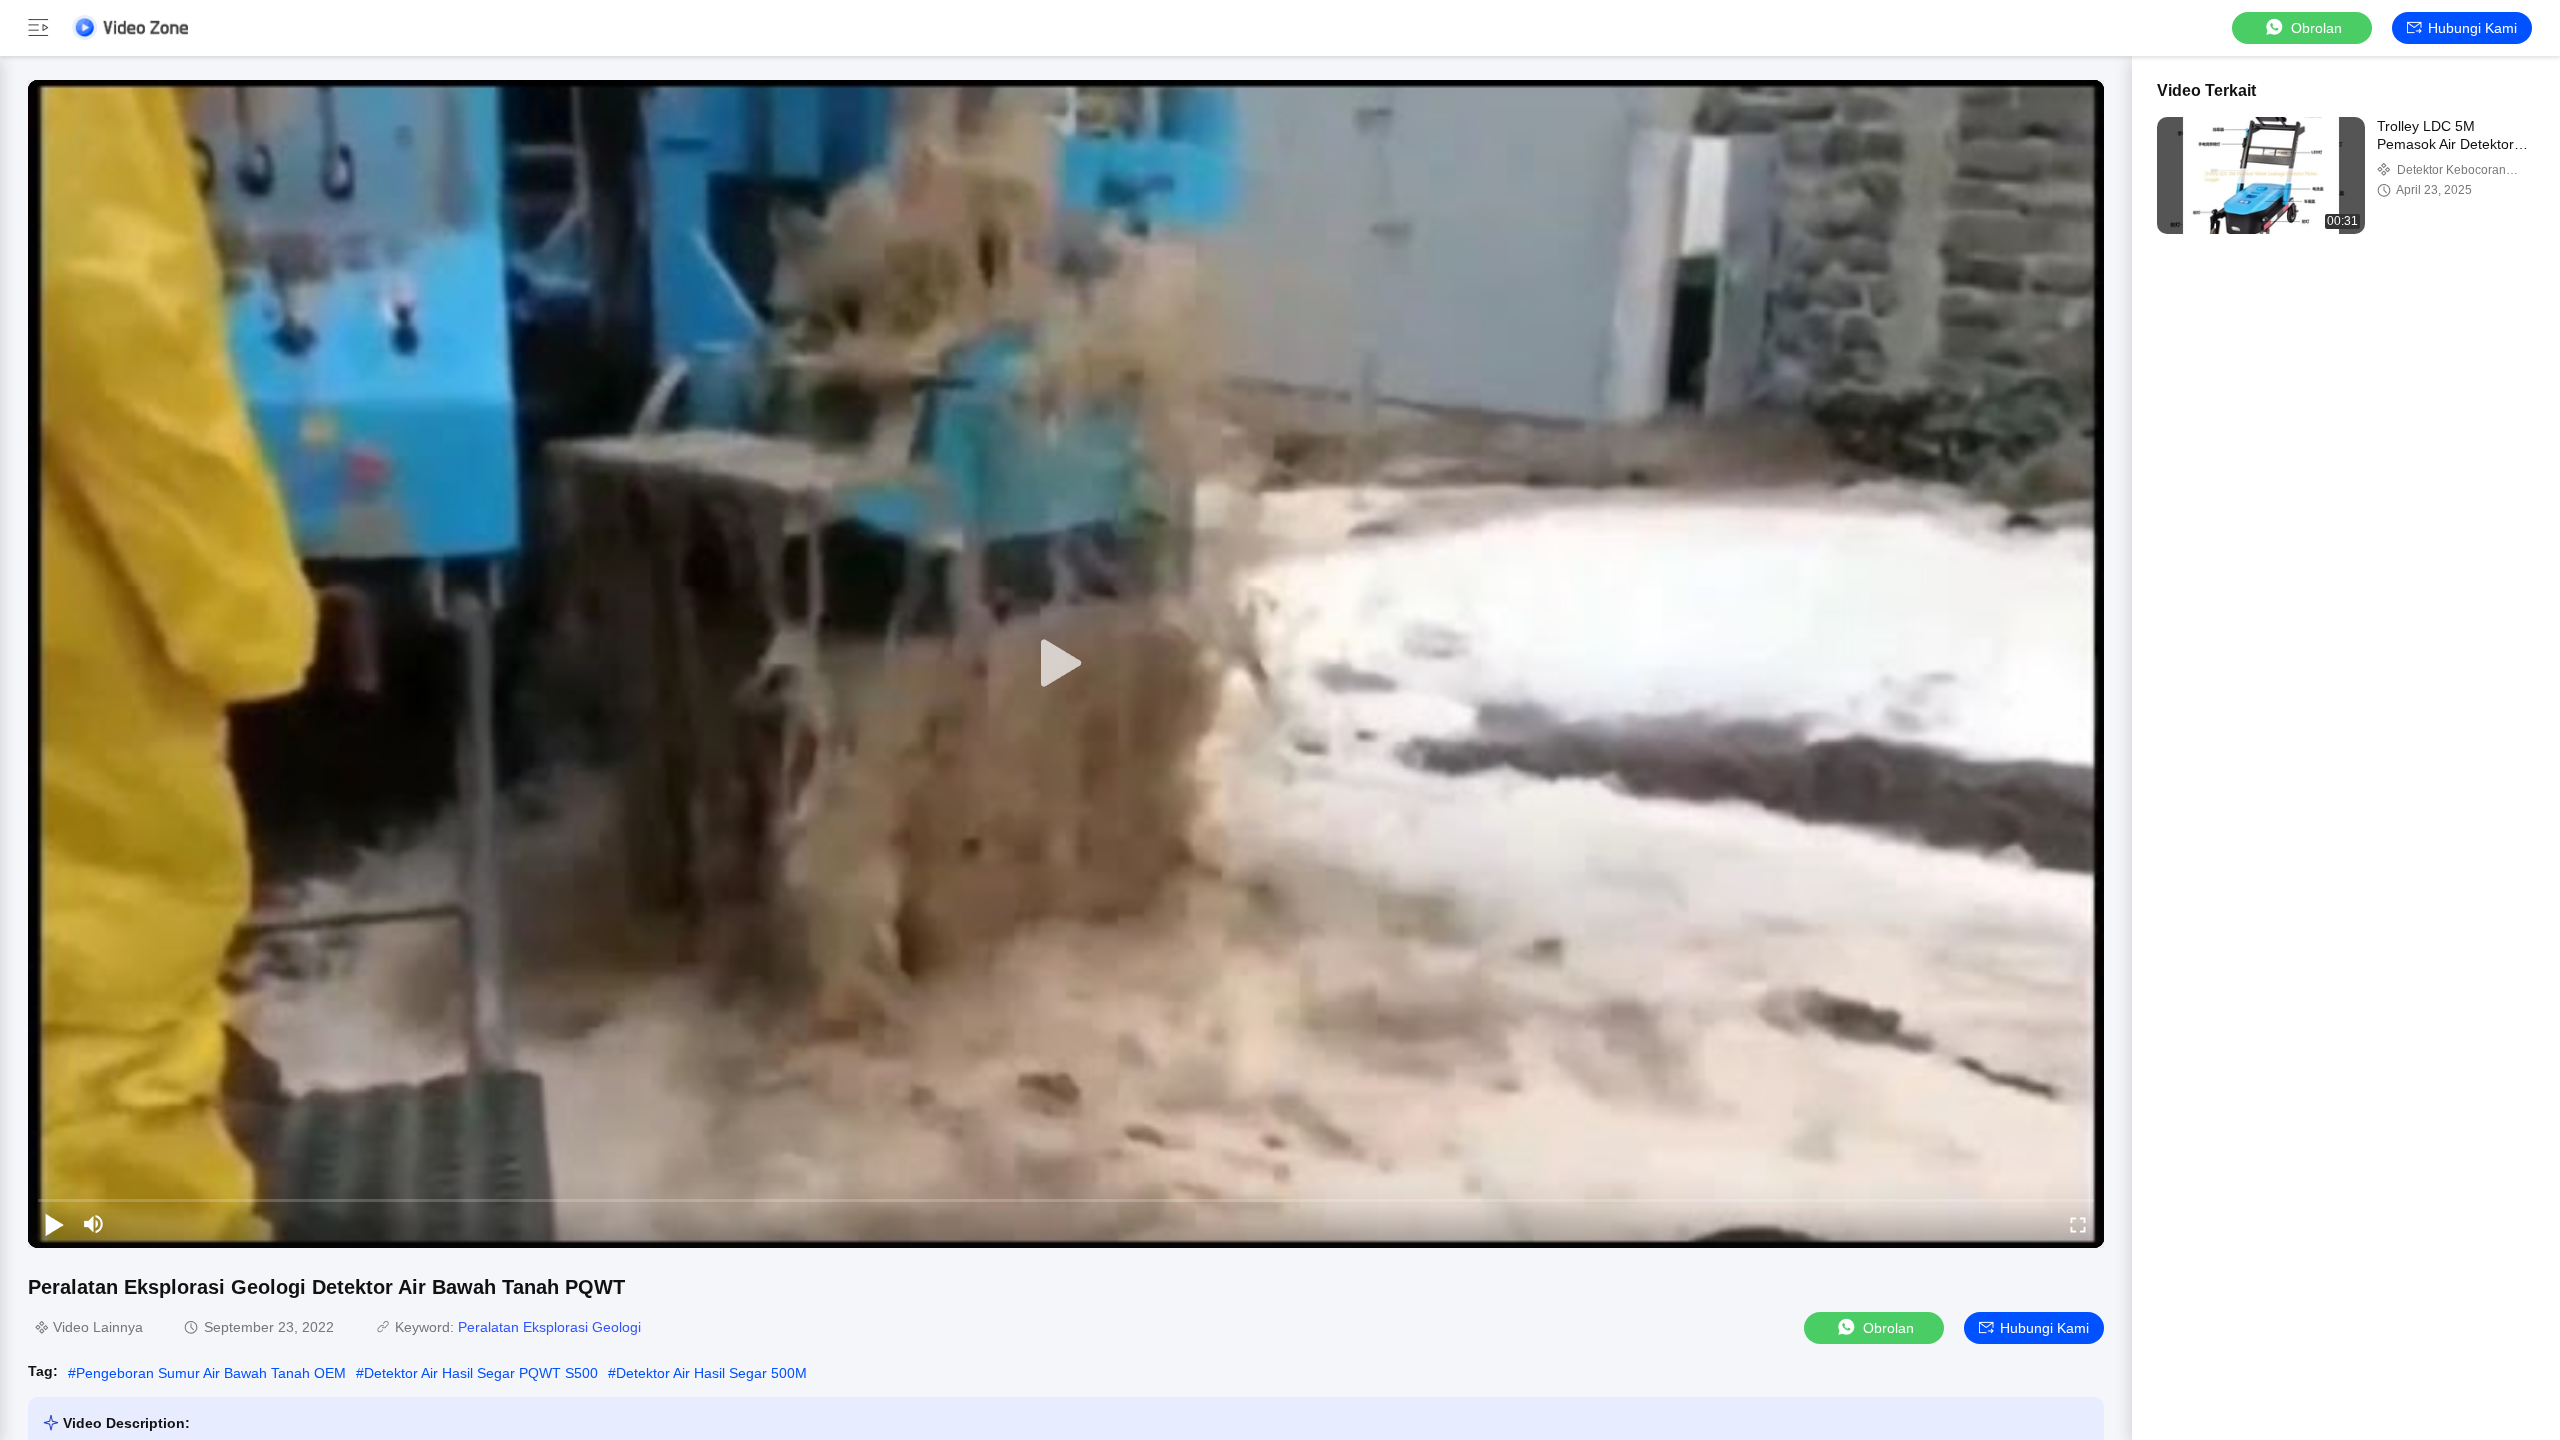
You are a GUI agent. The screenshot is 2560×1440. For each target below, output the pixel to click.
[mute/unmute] (94, 1224)
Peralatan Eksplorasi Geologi (549, 1327)
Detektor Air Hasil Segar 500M (711, 1373)
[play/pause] (54, 1224)
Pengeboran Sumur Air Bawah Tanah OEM (211, 1373)
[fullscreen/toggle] (2078, 1224)
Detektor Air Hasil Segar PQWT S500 (481, 1373)
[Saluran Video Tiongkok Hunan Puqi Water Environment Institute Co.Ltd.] (130, 27)
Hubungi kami (2472, 28)
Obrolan (2316, 28)
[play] (1066, 664)
